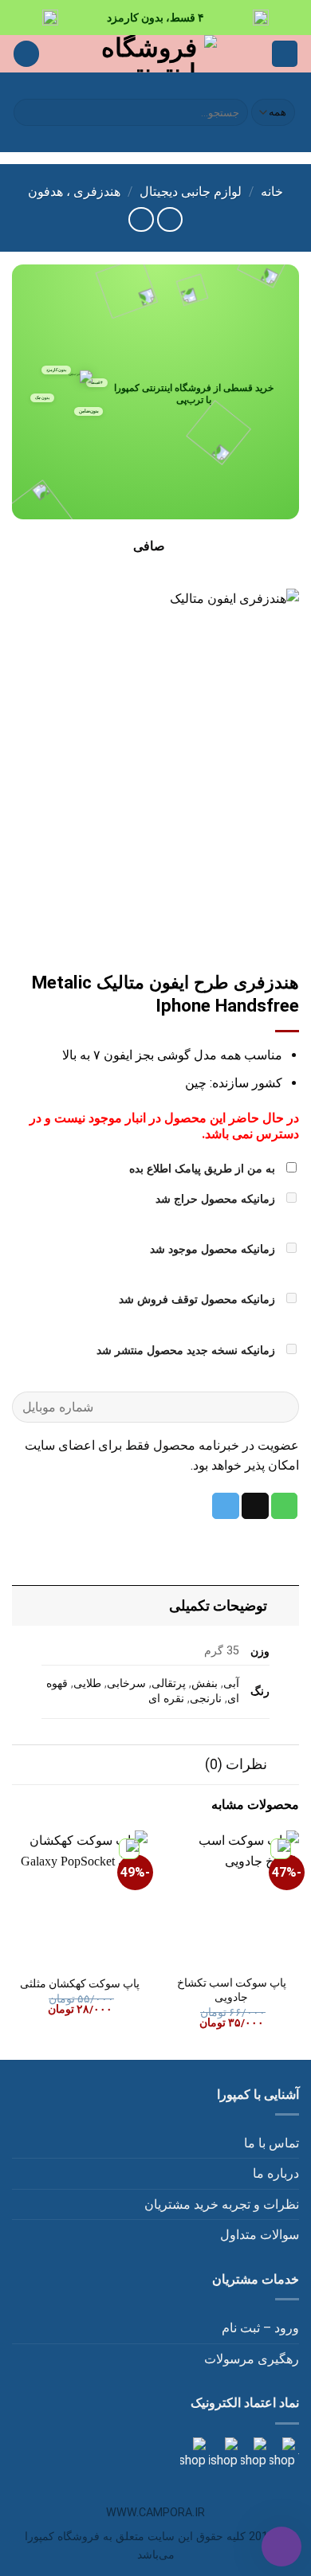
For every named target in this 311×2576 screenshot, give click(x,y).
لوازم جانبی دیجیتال (191, 192)
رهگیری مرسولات (252, 2359)
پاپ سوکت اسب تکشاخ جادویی (232, 1990)
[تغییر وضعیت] (283, 1605)
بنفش (205, 1683)
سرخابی (126, 1683)
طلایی (87, 1683)
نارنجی (206, 1699)
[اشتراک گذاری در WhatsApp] (285, 1506)
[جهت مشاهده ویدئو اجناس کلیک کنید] (222, 2453)
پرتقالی (169, 1683)
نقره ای (166, 1699)
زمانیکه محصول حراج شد (217, 1199)
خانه (272, 192)
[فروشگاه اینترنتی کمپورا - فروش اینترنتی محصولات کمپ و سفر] (156, 54)
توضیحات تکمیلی (218, 1606)
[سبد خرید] (26, 54)
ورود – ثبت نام (260, 2328)
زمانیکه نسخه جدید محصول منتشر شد (187, 1351)
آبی (231, 1683)
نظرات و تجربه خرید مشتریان (222, 2204)
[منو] (285, 54)
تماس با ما (272, 2143)
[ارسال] (28, 112)
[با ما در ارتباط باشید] (193, 2453)
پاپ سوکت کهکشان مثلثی (80, 1983)
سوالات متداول (260, 2235)
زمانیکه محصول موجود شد (214, 1249)
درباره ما (276, 2173)
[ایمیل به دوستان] (255, 1506)
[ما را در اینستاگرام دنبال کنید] (281, 2453)
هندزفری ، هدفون (74, 192)
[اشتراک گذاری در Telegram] (226, 1506)
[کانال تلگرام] (252, 2453)
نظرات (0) (236, 1764)
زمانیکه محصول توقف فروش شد (199, 1300)
